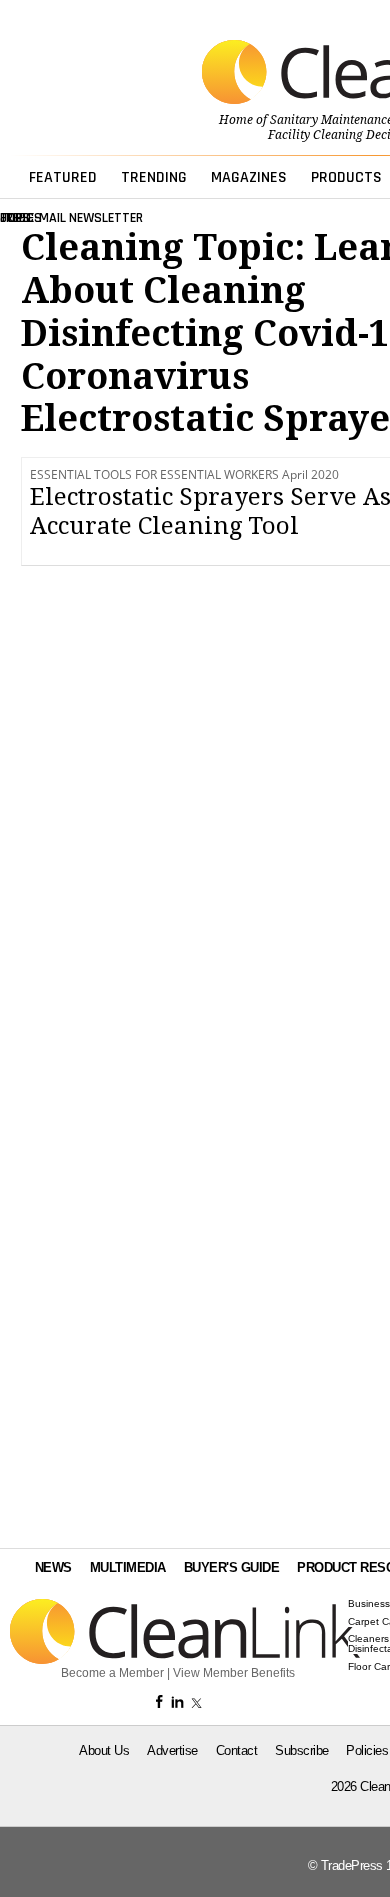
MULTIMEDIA (128, 1567)
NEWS (53, 1567)
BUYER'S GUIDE (232, 1567)
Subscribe (302, 1750)
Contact (237, 1750)
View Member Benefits (234, 1673)
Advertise (172, 1750)
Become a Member (112, 1673)
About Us (104, 1750)
